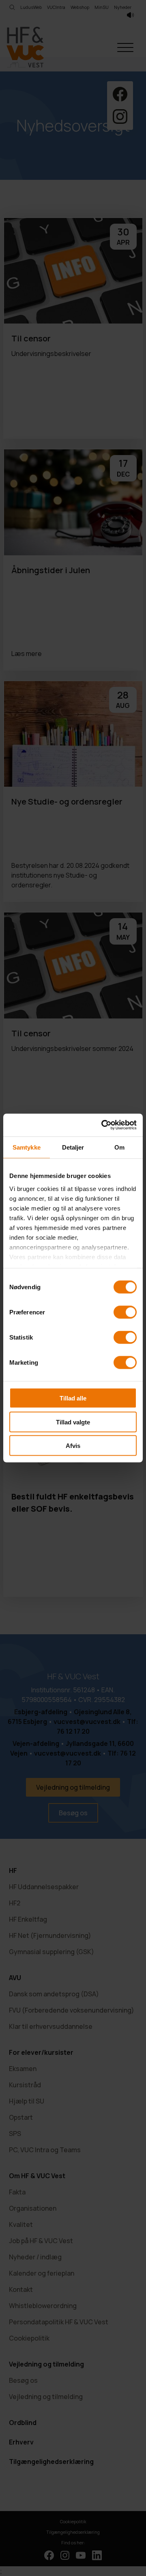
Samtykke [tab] (27, 1147)
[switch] (125, 1312)
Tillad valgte (73, 1422)
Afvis (73, 1446)
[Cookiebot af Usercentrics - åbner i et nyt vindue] (103, 1125)
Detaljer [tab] (73, 1147)
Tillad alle (73, 1398)
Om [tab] (119, 1147)
